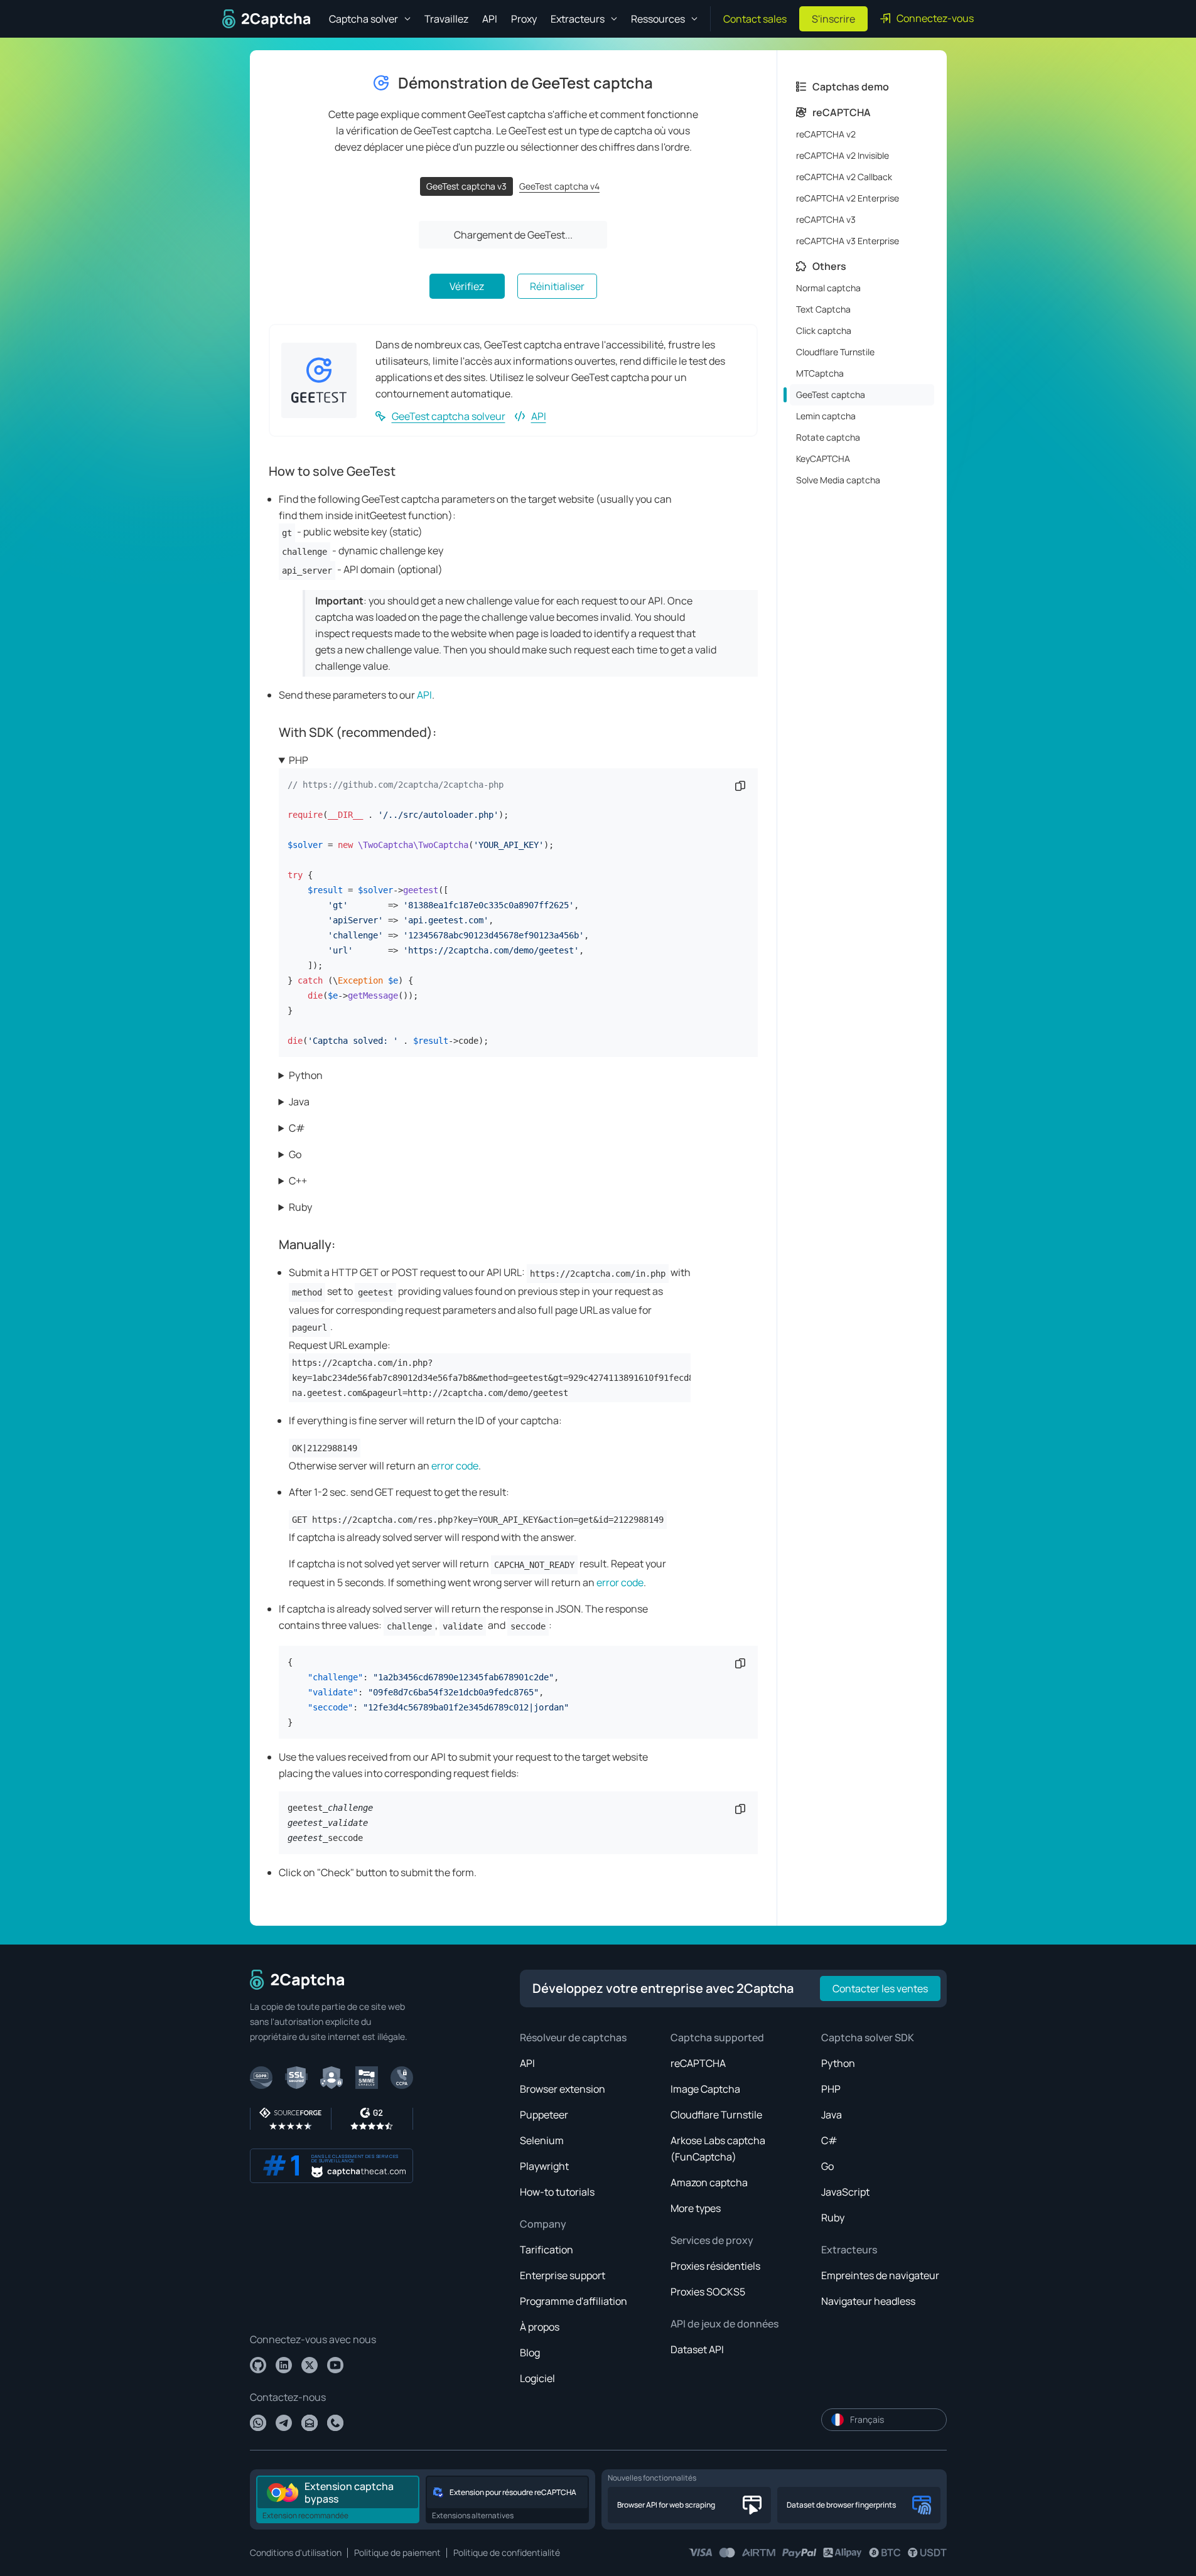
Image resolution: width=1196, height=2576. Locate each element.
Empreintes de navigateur (880, 2275)
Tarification (547, 2250)
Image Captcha (705, 2089)
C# (297, 1128)
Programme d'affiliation (574, 2301)
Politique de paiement (397, 2552)
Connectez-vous (935, 18)
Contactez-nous (288, 2397)
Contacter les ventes (880, 1988)
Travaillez (446, 19)
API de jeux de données (725, 2324)
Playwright (544, 2166)
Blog (530, 2353)
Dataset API (697, 2349)
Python (306, 1075)
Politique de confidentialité (507, 2552)
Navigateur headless (868, 2301)
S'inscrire (833, 19)
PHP (299, 760)
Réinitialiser (557, 286)
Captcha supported (717, 2037)
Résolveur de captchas (573, 2037)
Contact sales (755, 19)
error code (455, 1466)
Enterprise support (563, 2275)
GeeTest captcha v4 (559, 186)
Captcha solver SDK (868, 2037)
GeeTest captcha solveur (449, 416)
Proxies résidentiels (715, 2266)
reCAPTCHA (698, 2063)
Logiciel (537, 2378)
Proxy (524, 19)
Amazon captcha (709, 2182)
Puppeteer (544, 2115)
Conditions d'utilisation (296, 2552)
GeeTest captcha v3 (466, 186)
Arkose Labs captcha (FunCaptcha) (718, 2149)
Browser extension (563, 2089)
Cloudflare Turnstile (716, 2115)
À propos (540, 2327)
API (490, 19)
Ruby (300, 1207)
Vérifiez (467, 286)
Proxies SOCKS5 (708, 2292)
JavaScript (845, 2192)
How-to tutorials (557, 2192)
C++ (298, 1181)
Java (299, 1102)
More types (696, 2208)
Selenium (542, 2140)
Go (295, 1154)
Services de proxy (712, 2240)
